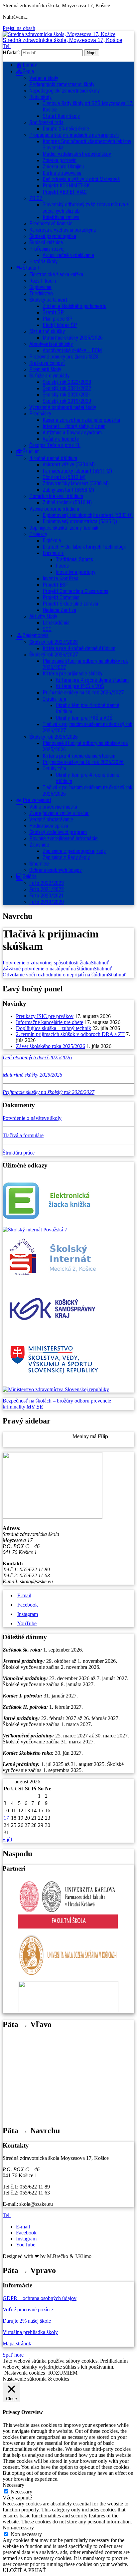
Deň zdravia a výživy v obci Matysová (81, 179)
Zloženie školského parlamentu (74, 306)
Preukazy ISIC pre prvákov (45, 1016)
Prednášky (40, 414)
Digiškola (52, 540)
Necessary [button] (13, 2485)
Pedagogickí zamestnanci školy (62, 84)
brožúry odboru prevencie (84, 1401)
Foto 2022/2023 (47, 883)
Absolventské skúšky (51, 344)
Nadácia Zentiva (59, 610)
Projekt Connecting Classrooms (75, 591)
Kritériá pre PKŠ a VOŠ (80, 686)
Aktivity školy (43, 616)
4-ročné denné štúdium (53, 458)
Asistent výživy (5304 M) (69, 465)
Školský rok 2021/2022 (67, 388)
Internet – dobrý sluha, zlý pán (74, 426)
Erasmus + (53, 553)
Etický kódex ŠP (60, 325)
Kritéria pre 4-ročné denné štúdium (79, 756)
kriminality (15, 1407)
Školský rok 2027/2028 (54, 642)
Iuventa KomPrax (60, 578)
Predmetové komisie (51, 224)
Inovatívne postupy (76, 572)
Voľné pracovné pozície (28, 2310)
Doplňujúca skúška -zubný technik (64, 528)
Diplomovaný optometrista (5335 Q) (80, 521)
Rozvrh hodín (43, 281)
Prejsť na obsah (19, 28)
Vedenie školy (44, 78)
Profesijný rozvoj (47, 249)
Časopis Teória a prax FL (55, 445)
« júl (7, 1839)
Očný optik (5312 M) (64, 477)
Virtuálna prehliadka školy (30, 2332)
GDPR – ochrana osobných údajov (40, 2298)
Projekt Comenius (61, 597)
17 (6, 1818)
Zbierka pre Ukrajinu (63, 167)
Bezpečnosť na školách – (30, 1401)
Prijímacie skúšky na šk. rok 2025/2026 (83, 762)
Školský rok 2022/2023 (67, 382)
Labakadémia (56, 623)
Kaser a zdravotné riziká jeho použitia (81, 420)
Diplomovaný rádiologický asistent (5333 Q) (88, 515)
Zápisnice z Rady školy (66, 857)
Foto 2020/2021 (47, 896)
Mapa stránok (17, 2343)
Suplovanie (40, 287)
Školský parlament (48, 300)
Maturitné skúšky (47, 331)
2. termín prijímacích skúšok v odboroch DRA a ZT (70, 1034)
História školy (43, 261)
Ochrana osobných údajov (56, 870)
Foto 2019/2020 (47, 902)
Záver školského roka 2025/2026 (51, 1046)
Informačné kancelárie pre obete (50, 1022)
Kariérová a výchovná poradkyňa (63, 230)
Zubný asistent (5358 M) (68, 490)
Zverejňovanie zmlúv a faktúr (59, 813)
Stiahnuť (100, 963)
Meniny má (90, 1436)
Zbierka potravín (60, 160)
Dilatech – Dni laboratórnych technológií (84, 547)
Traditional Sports (74, 559)
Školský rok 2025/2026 (54, 737)
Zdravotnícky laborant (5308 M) (76, 484)
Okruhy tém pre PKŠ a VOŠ (84, 718)
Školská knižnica (46, 243)
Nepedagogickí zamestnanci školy (65, 91)
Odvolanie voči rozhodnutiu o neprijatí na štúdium (55, 975)
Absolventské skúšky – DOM (72, 350)
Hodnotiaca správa (49, 826)
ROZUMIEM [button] (63, 2373)
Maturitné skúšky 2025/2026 (73, 338)
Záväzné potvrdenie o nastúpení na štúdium (48, 969)
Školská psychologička (53, 236)
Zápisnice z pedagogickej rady (74, 851)
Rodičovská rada (46, 122)
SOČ (47, 629)
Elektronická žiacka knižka (56, 274)
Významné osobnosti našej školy (63, 407)
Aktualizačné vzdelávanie (68, 255)
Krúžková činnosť (47, 363)
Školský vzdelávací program (58, 832)
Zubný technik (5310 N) (67, 503)
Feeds (62, 566)
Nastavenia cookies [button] (25, 2373)
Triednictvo (41, 293)
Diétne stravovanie (62, 173)
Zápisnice (39, 845)
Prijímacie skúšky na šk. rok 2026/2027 (83, 693)
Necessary (21, 2492)
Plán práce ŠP (58, 319)
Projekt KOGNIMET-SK (66, 186)
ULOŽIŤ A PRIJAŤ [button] (24, 2570)
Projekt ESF (55, 585)
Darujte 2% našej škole (66, 129)
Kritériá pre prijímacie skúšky (72, 674)
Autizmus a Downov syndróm (72, 433)
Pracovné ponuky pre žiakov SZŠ (64, 357)
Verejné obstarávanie (51, 819)
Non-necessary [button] (18, 2528)
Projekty (38, 534)
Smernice (39, 864)
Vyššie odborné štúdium (54, 509)
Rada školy (40, 97)
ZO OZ (36, 198)
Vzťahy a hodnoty (61, 439)
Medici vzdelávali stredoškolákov (77, 154)
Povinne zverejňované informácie (64, 838)
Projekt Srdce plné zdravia (70, 604)
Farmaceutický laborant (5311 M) (77, 471)
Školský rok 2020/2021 (67, 395)
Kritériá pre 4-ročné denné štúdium (79, 648)
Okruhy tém (54, 699)
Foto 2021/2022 (47, 889)
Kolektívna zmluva (61, 217)
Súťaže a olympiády (49, 376)
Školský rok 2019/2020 (67, 401)
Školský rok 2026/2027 (54, 655)
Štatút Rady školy (61, 116)
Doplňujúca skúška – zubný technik (54, 1028)
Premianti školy (45, 369)
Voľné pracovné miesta (53, 807)
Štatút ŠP (53, 312)
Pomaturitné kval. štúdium (56, 496)
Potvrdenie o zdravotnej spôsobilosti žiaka (47, 963)
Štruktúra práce (19, 1153)
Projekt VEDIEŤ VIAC (65, 192)
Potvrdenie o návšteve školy (32, 1118)
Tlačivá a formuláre (23, 1135)
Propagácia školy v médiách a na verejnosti (74, 135)
